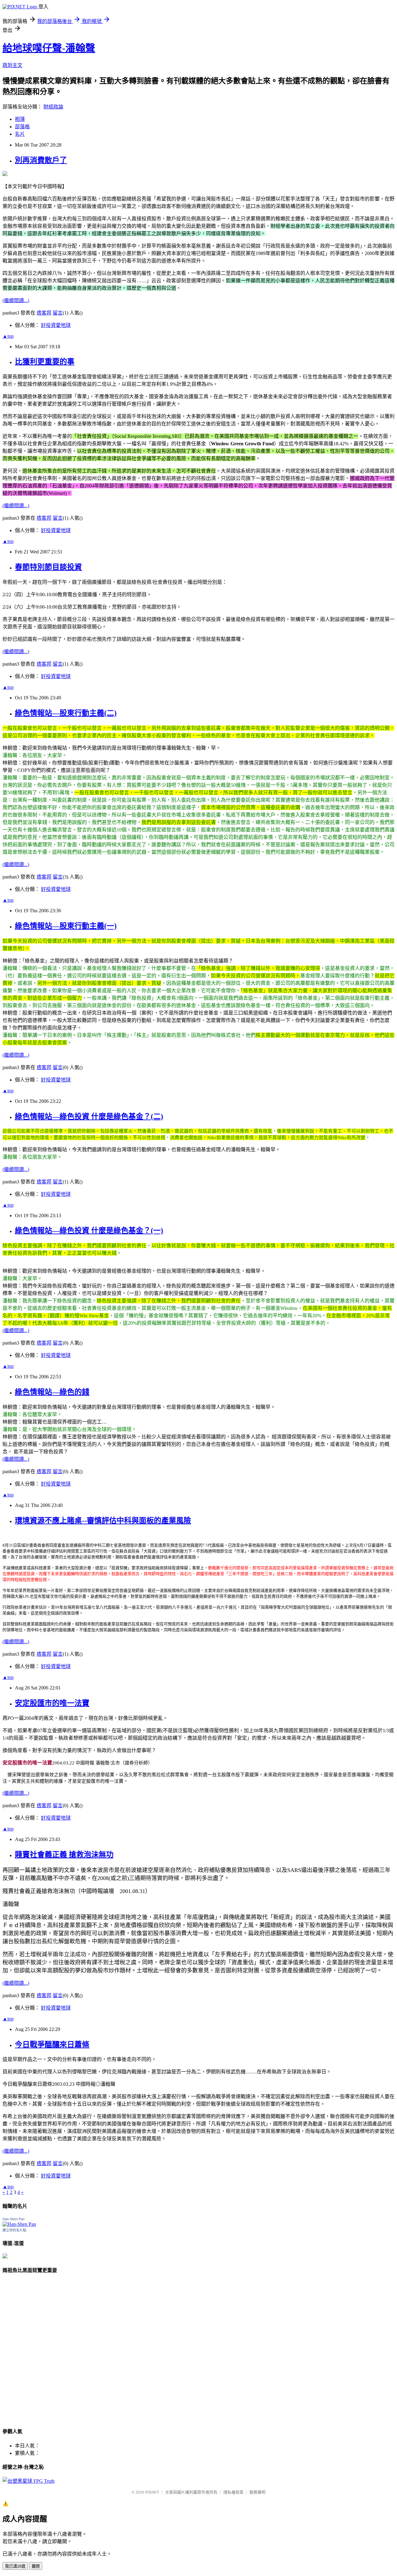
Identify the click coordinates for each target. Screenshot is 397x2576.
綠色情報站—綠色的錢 (52, 1392)
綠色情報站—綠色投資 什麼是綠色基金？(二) (89, 1116)
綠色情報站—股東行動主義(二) (66, 713)
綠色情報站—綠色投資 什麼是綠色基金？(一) (89, 1231)
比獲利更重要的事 (45, 362)
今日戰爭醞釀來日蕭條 (52, 2045)
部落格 (22, 127)
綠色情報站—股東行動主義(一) (66, 926)
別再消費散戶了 (41, 160)
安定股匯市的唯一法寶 (52, 1703)
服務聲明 (257, 2492)
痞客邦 (44, 313)
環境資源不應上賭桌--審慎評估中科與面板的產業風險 (103, 1521)
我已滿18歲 (15, 2566)
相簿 (20, 119)
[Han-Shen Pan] (19, 2224)
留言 (58, 313)
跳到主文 (12, 65)
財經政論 (53, 107)
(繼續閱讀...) (16, 300)
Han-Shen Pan (13, 2219)
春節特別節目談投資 (48, 567)
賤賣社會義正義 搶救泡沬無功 (64, 1855)
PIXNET (152, 2492)
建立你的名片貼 (14, 2230)
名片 (20, 134)
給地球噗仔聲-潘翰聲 (49, 48)
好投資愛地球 (56, 325)
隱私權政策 (233, 2492)
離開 (36, 2566)
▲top (8, 336)
